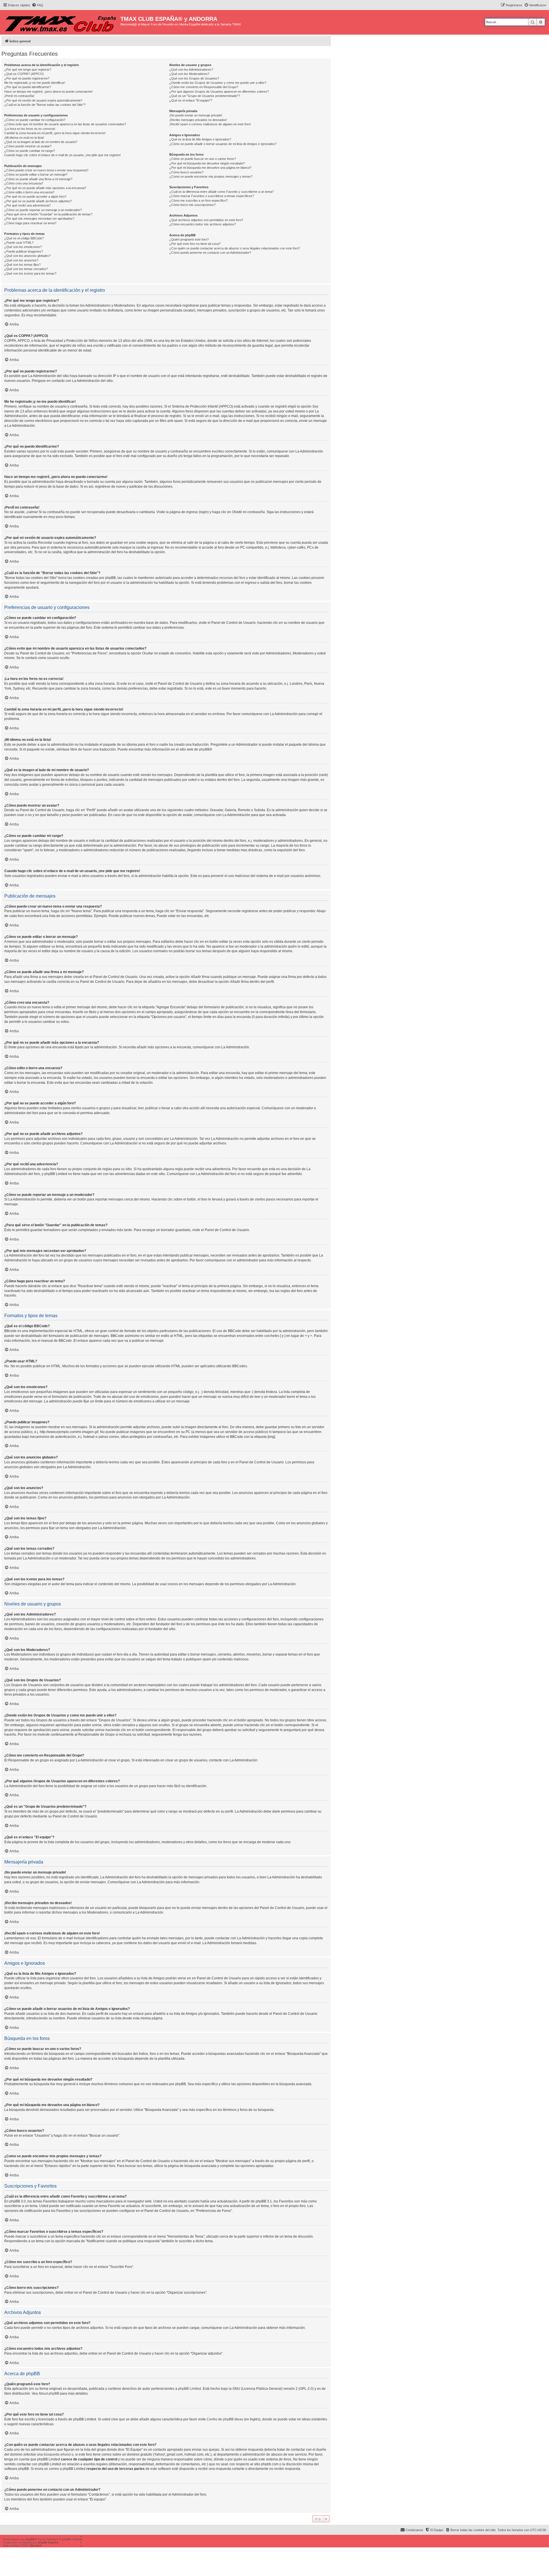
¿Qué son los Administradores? (191, 70)
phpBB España (48, 2542)
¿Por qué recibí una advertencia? (27, 205)
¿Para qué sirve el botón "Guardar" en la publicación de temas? (48, 214)
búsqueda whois (57, 2454)
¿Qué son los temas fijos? (22, 265)
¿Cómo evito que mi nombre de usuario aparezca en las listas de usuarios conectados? (65, 124)
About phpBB (49, 2394)
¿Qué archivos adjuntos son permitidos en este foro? (206, 220)
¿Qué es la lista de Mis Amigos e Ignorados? (200, 139)
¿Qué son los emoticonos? (23, 247)
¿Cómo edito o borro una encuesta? (29, 192)
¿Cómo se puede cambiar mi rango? (30, 151)
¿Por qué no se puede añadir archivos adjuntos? (38, 201)
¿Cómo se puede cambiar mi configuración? (35, 120)
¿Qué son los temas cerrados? (26, 269)
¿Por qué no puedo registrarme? (27, 78)
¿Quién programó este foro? (189, 239)
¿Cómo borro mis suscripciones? (192, 205)
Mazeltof (36, 2546)
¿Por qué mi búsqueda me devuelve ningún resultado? (207, 163)
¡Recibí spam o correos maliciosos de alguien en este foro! (210, 124)
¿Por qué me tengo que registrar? (28, 70)
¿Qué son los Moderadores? (189, 74)
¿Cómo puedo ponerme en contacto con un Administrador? (210, 253)
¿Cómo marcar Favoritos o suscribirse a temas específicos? (212, 196)
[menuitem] (37, 5)
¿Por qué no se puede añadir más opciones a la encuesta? (45, 188)
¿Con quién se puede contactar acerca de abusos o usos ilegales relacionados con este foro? (235, 248)
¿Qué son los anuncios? (21, 260)
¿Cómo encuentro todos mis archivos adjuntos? (203, 224)
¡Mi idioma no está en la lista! (24, 138)
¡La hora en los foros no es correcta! (30, 129)
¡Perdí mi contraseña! (19, 96)
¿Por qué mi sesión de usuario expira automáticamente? (43, 100)
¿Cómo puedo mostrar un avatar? (28, 146)
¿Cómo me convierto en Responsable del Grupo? (204, 87)
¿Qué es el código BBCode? (24, 238)
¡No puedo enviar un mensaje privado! (196, 115)
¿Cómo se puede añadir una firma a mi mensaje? (38, 179)
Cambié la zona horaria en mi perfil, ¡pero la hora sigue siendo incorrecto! (55, 133)
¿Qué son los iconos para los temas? (30, 273)
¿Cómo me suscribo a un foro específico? (198, 201)
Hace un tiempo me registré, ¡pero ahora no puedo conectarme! (48, 92)
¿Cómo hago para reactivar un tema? (30, 223)
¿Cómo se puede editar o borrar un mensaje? (36, 174)
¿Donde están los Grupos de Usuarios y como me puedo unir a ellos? (218, 83)
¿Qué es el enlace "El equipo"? (191, 100)
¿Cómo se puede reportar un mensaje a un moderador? (43, 210)
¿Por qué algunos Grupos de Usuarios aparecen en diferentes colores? (219, 92)
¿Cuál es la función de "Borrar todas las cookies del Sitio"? (45, 105)
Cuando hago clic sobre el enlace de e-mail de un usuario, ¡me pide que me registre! (62, 155)
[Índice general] (61, 22)
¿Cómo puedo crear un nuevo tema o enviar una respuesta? (46, 170)
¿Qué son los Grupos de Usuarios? (194, 78)
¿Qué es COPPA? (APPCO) (24, 74)
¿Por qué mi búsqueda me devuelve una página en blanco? (210, 168)
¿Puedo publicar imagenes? (24, 251)
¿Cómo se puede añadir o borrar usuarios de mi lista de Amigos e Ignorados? (223, 144)
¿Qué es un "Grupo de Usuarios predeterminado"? (205, 96)
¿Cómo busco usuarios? (186, 172)
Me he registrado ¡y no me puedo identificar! (35, 83)
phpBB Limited (190, 2389)
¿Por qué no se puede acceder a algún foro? (35, 197)
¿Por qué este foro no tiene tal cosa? (195, 244)
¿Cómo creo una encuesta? (24, 183)
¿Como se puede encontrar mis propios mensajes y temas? (211, 176)
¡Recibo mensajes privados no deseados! (198, 120)
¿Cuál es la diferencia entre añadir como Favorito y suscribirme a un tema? (221, 192)
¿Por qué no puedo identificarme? (28, 87)
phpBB (204, 749)
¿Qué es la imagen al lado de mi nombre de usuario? (41, 142)
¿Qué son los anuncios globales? (27, 256)
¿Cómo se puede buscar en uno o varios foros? (203, 159)
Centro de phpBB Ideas (225, 2419)
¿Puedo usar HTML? (19, 243)
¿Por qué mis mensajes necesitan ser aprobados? (39, 219)
